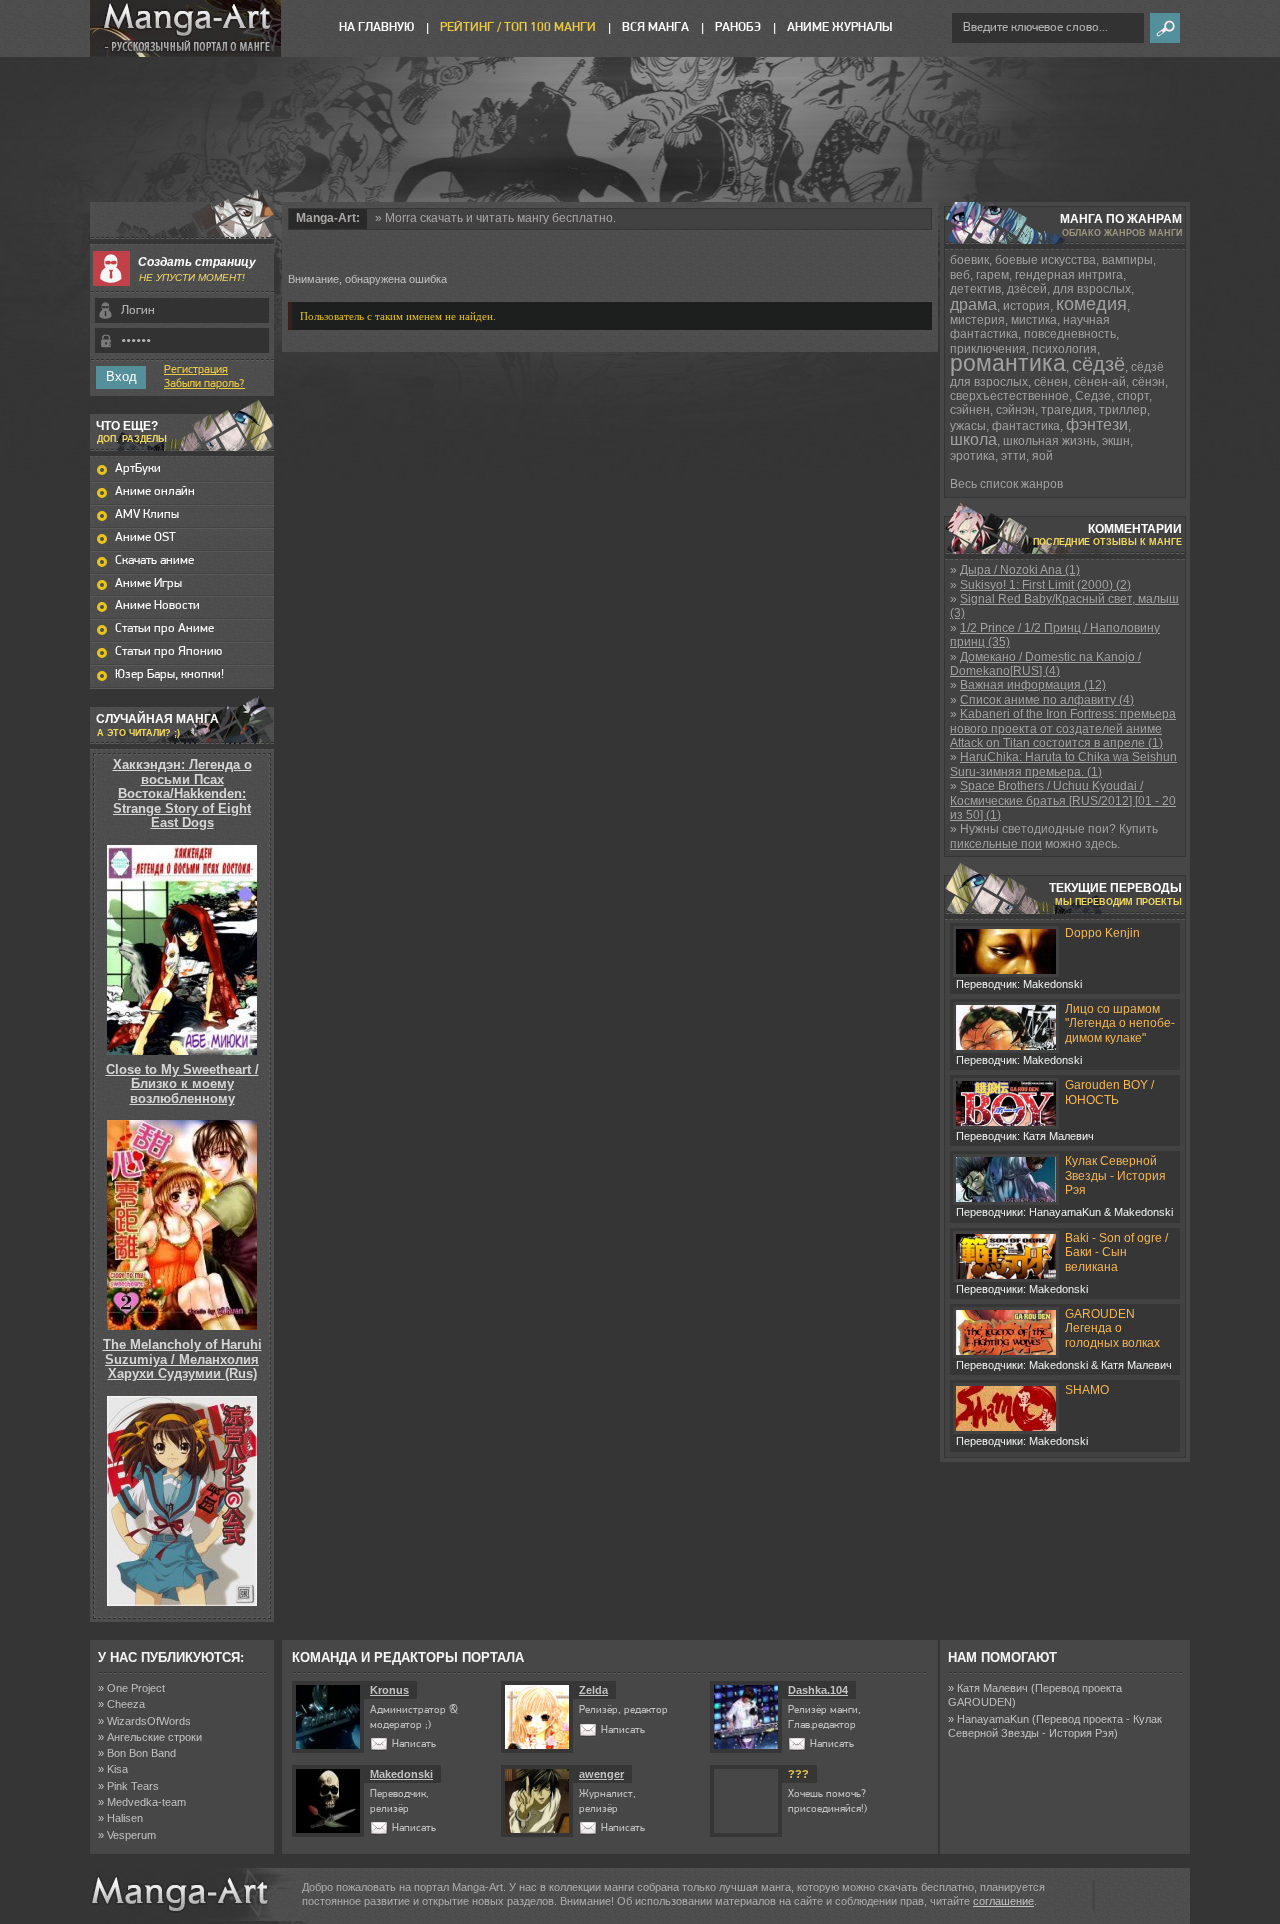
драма (973, 304)
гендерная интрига (1069, 275)
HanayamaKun (993, 1719)
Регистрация (196, 370)
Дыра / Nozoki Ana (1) (1020, 570)
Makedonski (401, 1774)
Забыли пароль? (204, 384)
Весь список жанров (1006, 484)
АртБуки (138, 468)
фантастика (1026, 426)
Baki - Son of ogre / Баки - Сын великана (1116, 1252)
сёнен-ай (1100, 382)
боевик (969, 260)
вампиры (1127, 260)
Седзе (1093, 396)
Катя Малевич (992, 1688)
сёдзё (1098, 364)
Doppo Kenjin (1102, 933)
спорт (1133, 396)
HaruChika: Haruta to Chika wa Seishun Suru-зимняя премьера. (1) (1063, 764)
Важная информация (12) (1033, 685)
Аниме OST (145, 537)
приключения (988, 349)
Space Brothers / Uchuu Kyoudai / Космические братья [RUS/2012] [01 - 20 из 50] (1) (1063, 800)
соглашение (1003, 1901)
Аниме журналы (839, 27)
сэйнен (970, 410)
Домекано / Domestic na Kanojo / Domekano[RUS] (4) (1045, 664)
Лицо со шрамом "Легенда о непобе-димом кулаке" (1120, 1023)
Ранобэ (738, 27)
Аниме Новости (157, 605)
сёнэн (1148, 382)
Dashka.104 (818, 1690)
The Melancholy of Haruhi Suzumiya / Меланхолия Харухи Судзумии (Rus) (182, 1359)
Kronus (389, 1690)
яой (1042, 456)
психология (1064, 349)
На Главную (376, 27)
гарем (992, 275)
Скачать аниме (154, 560)
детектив (975, 289)
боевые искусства (1045, 260)
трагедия (1067, 410)
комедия (1091, 304)
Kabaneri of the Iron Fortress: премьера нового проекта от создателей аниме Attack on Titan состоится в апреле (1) (1063, 728)
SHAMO (1087, 1390)
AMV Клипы (147, 514)
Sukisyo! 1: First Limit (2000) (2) (1045, 585)
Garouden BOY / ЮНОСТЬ (1109, 1092)
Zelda (593, 1690)
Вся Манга (655, 27)
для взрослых (1092, 289)
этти (1013, 456)
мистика (1034, 320)
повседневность (1070, 334)
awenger (601, 1774)
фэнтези (1097, 424)
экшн (1116, 441)
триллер (1123, 410)
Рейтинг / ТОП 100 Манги (518, 27)
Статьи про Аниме (164, 628)
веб (960, 275)
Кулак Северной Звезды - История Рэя (1115, 1175)
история (1026, 306)
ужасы (968, 426)
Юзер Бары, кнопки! (169, 674)
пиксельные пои (996, 844)
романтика (1008, 363)
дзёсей (1027, 289)
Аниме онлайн (155, 491)
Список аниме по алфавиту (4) (1047, 700)
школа (973, 439)
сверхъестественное (1009, 396)
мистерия (977, 320)
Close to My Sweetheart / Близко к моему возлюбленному (182, 1084)
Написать (414, 1744)
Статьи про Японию (168, 651)
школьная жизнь (1049, 441)
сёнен (1051, 382)
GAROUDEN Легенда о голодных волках (1112, 1328)
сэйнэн (1015, 410)
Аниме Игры (148, 583)
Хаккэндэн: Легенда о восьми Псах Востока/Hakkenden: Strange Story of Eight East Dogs (182, 793)
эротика (972, 456)
